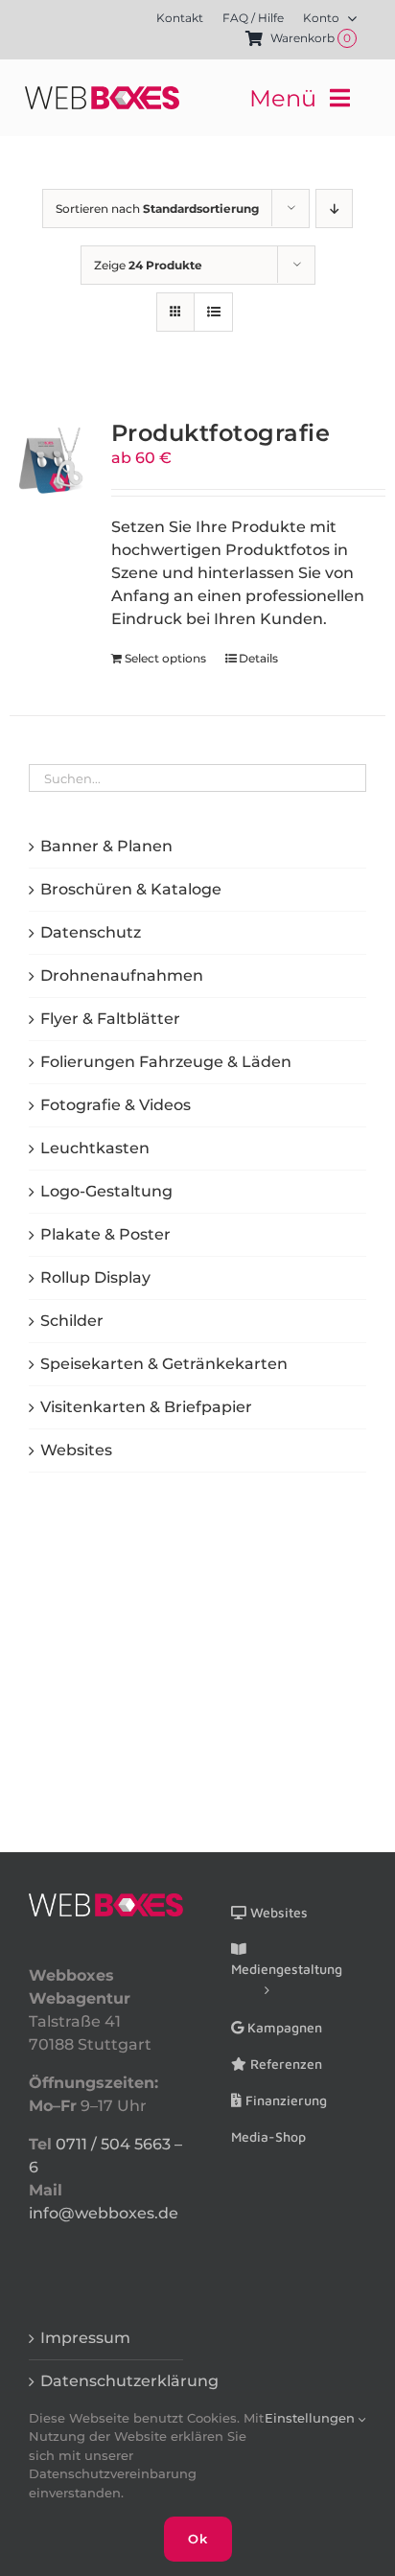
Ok (198, 2539)
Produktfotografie (221, 432)
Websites (76, 1450)
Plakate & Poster (105, 1234)
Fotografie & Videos (116, 1105)
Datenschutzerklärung (107, 2381)
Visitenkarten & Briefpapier (146, 1407)
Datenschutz (91, 932)
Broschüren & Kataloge (131, 889)
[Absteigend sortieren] (334, 209)
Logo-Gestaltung (106, 1191)
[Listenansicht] (213, 312)
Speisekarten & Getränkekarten (164, 1364)
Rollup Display (95, 1277)
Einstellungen (312, 2418)
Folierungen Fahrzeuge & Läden (166, 1062)
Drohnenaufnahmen (122, 975)
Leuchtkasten (95, 1148)
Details (258, 658)
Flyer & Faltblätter (110, 1019)
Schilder (72, 1321)
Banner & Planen (106, 846)
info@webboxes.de (104, 2213)
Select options (165, 658)
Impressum (85, 2338)
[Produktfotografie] (53, 461)
